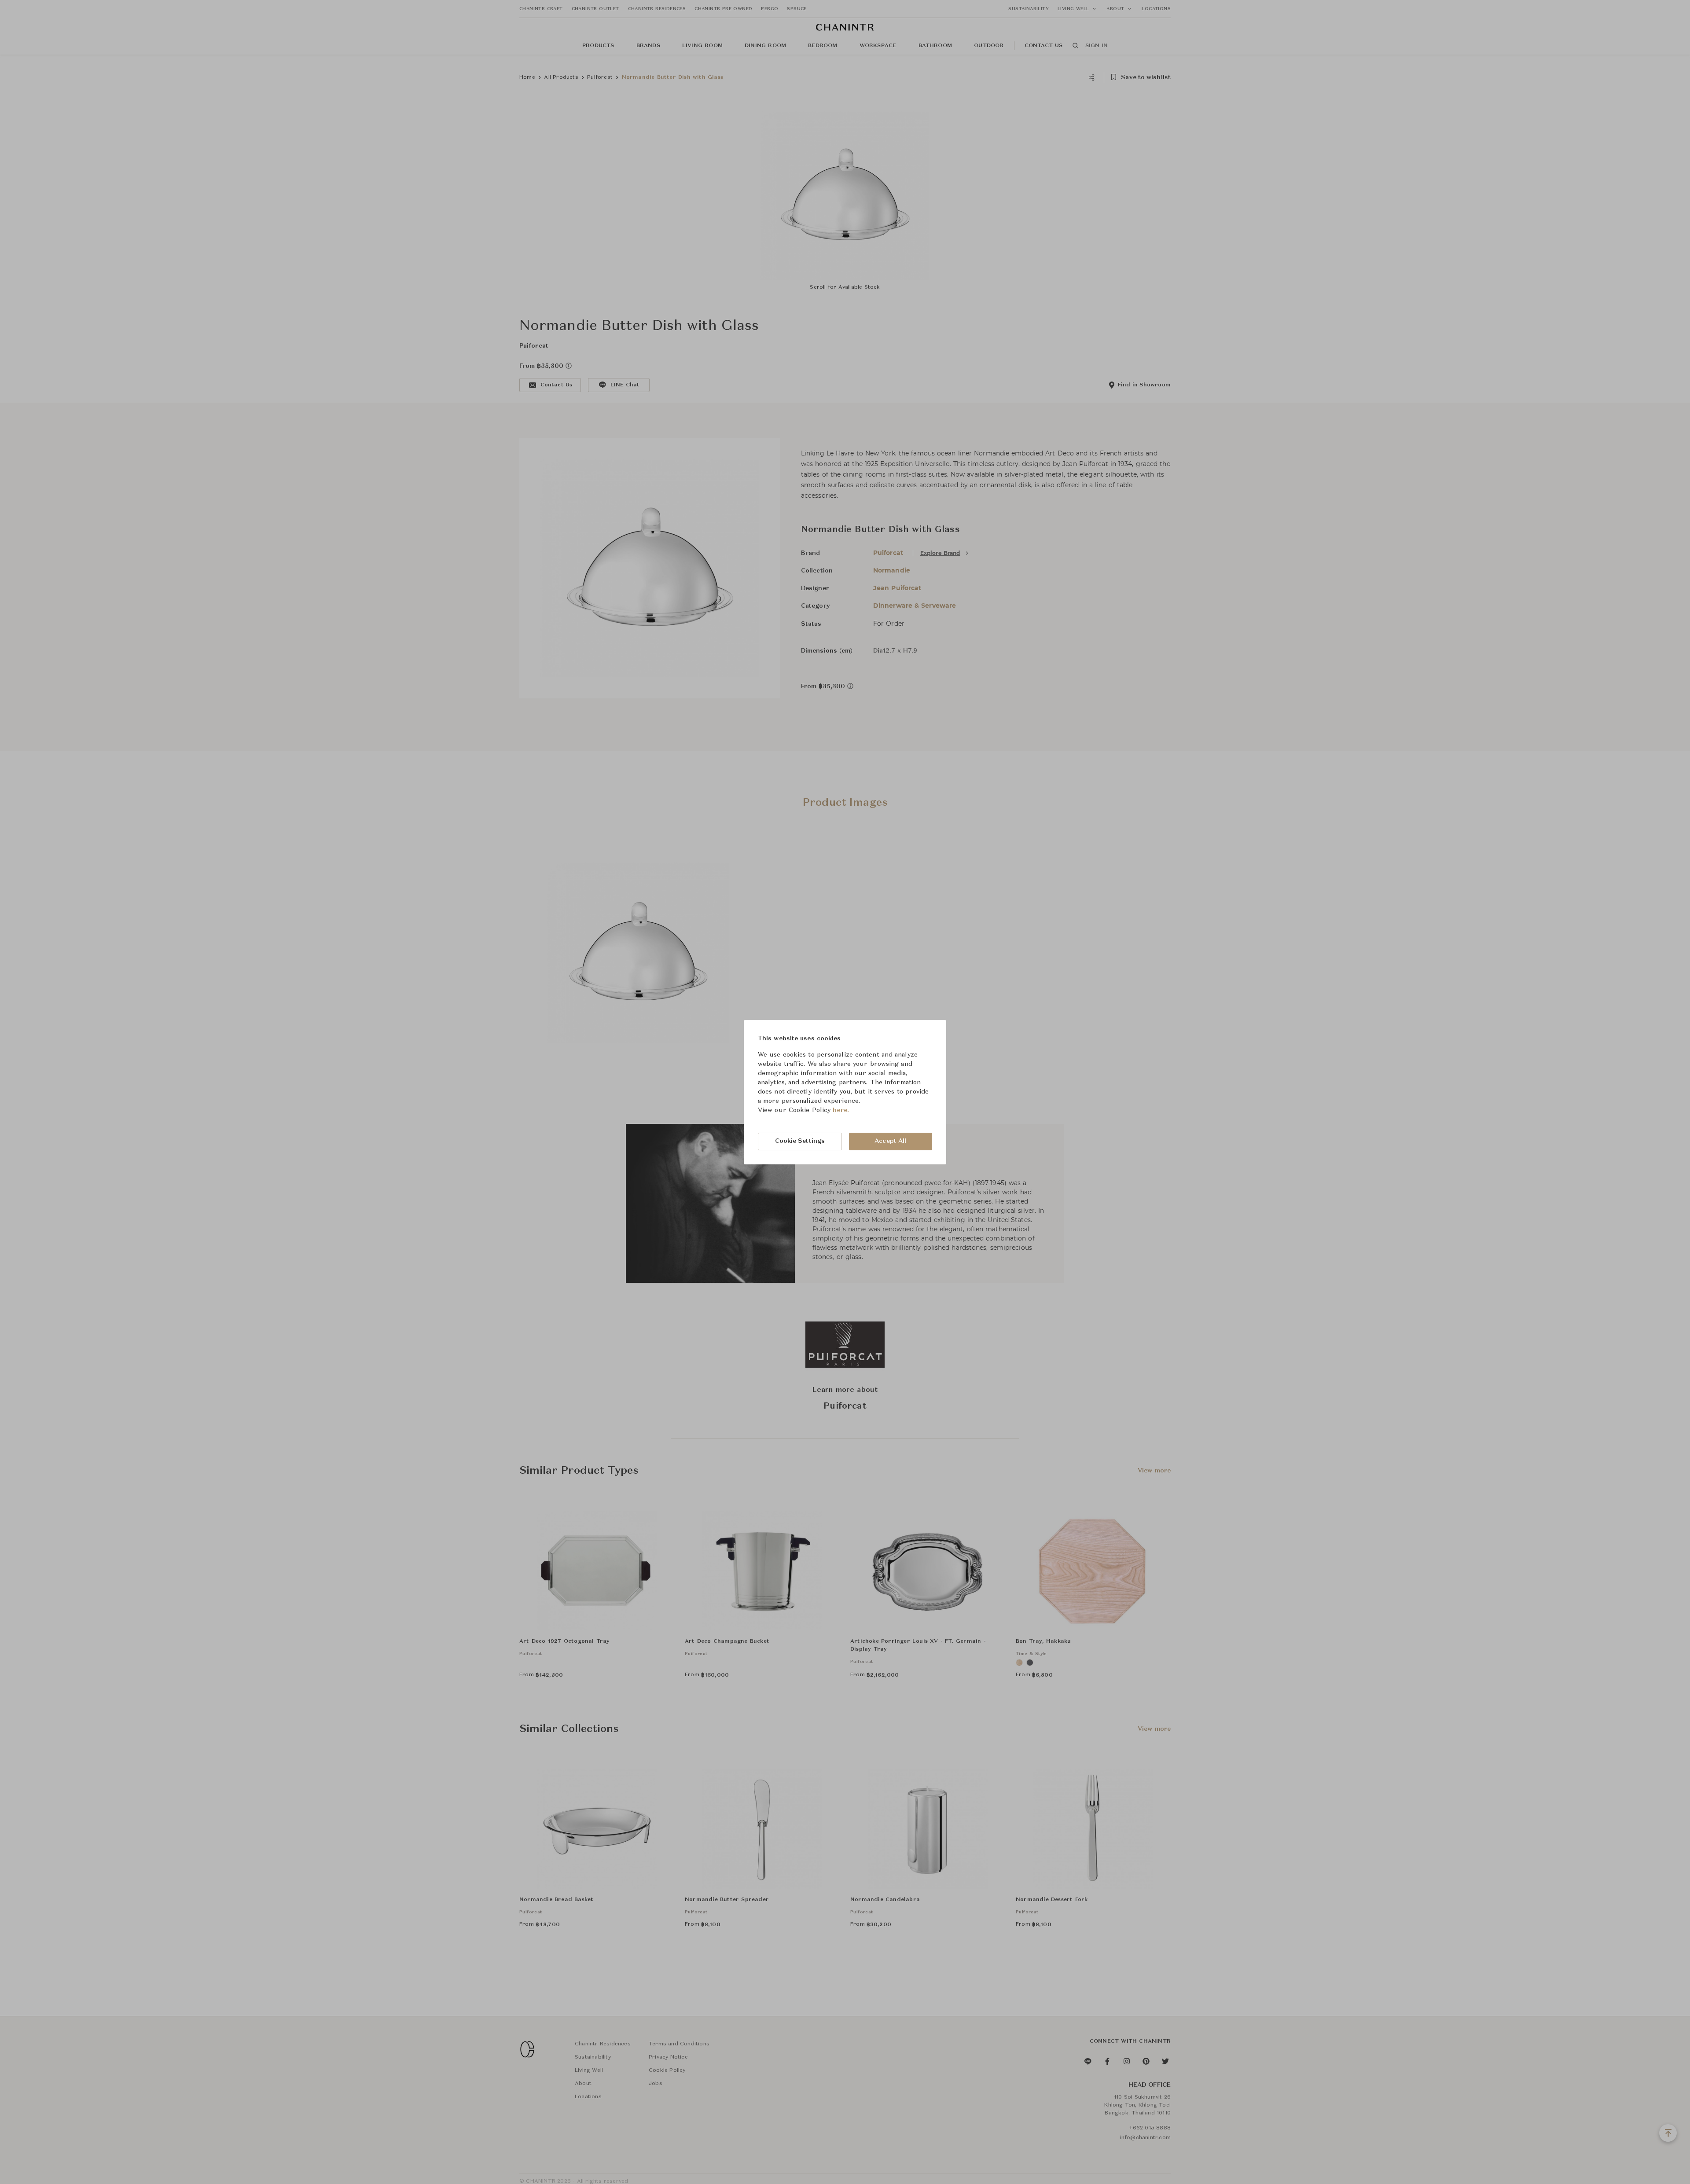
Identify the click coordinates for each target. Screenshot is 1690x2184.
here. (841, 1110)
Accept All (890, 1141)
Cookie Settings (800, 1141)
